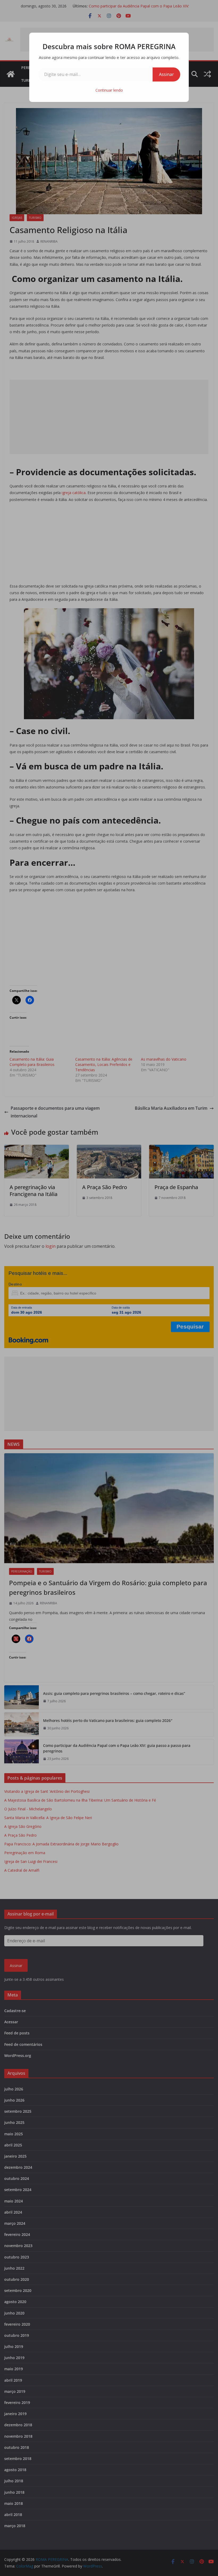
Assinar (166, 74)
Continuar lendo (109, 90)
